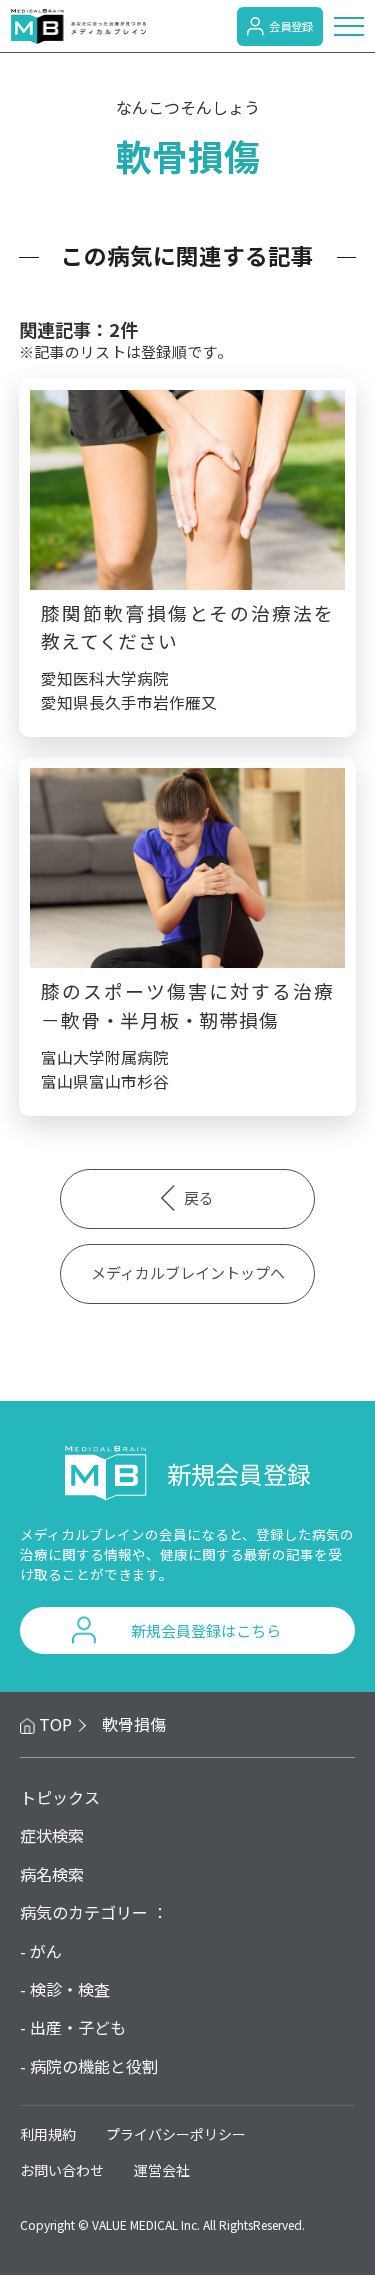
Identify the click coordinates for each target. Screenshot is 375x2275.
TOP (55, 1724)
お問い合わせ (62, 2170)
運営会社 (162, 2170)
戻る (199, 1197)
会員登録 (291, 26)
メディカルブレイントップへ (188, 1272)
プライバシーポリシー (176, 2134)
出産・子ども (78, 2027)
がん (46, 1951)
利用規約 (48, 2134)
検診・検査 (70, 1989)
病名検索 (52, 1874)
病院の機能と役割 (94, 2066)
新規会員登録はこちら (206, 1630)
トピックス (60, 1797)
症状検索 (52, 1835)
